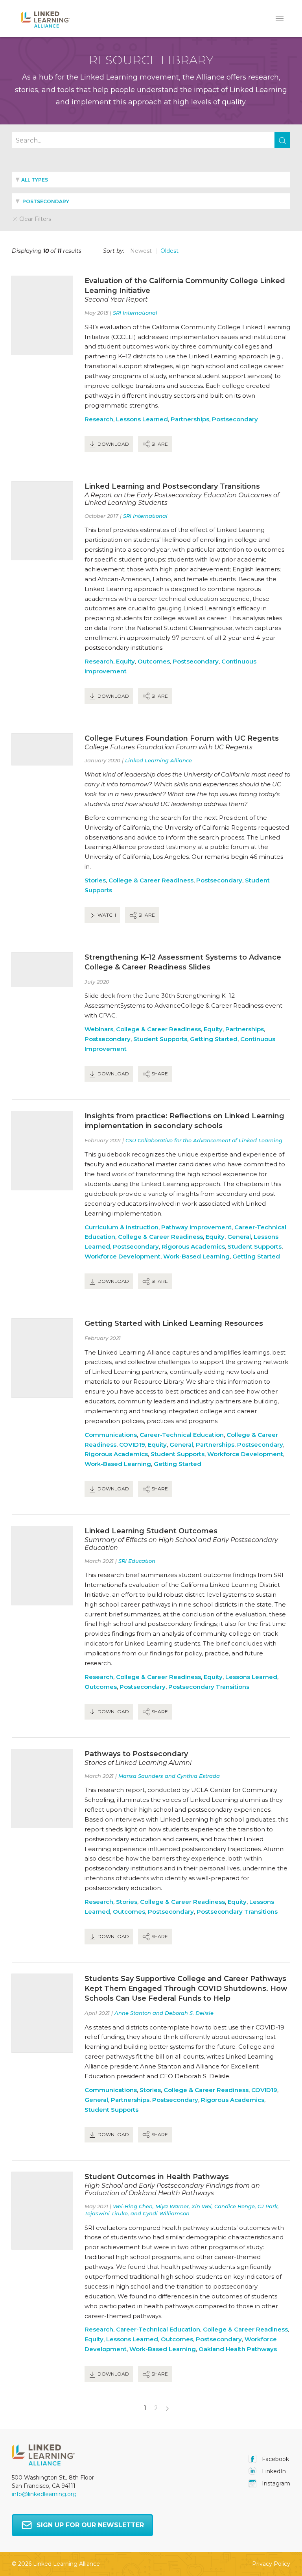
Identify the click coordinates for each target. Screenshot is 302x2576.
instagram (275, 2483)
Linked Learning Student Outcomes (151, 1531)
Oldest (169, 251)
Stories (95, 880)
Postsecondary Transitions (209, 1687)
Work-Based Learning (196, 1256)
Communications (111, 1435)
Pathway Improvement (196, 1227)
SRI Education (137, 1561)
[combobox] (151, 180)
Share (159, 444)
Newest (141, 251)
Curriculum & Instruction (122, 1227)
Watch (106, 915)
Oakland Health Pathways (238, 2349)
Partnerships (190, 419)
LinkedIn (273, 2471)
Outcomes (154, 661)
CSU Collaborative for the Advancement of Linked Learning (204, 1140)
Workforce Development (122, 1256)
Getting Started (214, 1039)
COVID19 (132, 1445)
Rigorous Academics (193, 1246)
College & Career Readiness (151, 880)
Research (99, 419)
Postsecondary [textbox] (45, 201)
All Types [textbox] (35, 180)
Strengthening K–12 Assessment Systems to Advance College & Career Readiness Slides (183, 962)
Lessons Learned (142, 419)
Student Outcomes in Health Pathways (157, 2177)
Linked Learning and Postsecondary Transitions (172, 486)
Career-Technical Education (182, 1435)
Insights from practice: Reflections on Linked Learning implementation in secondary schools (184, 1121)
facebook (275, 2459)
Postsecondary (235, 419)
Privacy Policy (271, 2564)
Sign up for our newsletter (90, 2525)
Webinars (99, 1029)
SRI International (135, 313)
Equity (125, 661)
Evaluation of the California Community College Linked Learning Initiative (185, 286)
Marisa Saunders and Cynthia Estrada (169, 1776)
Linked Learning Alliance (158, 760)
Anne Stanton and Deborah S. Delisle (164, 2013)
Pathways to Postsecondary (136, 1754)
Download (113, 444)
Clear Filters (34, 219)
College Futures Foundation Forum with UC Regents (182, 738)
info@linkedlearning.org (44, 2494)
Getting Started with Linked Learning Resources (174, 1323)
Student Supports (160, 1039)
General (239, 1237)
